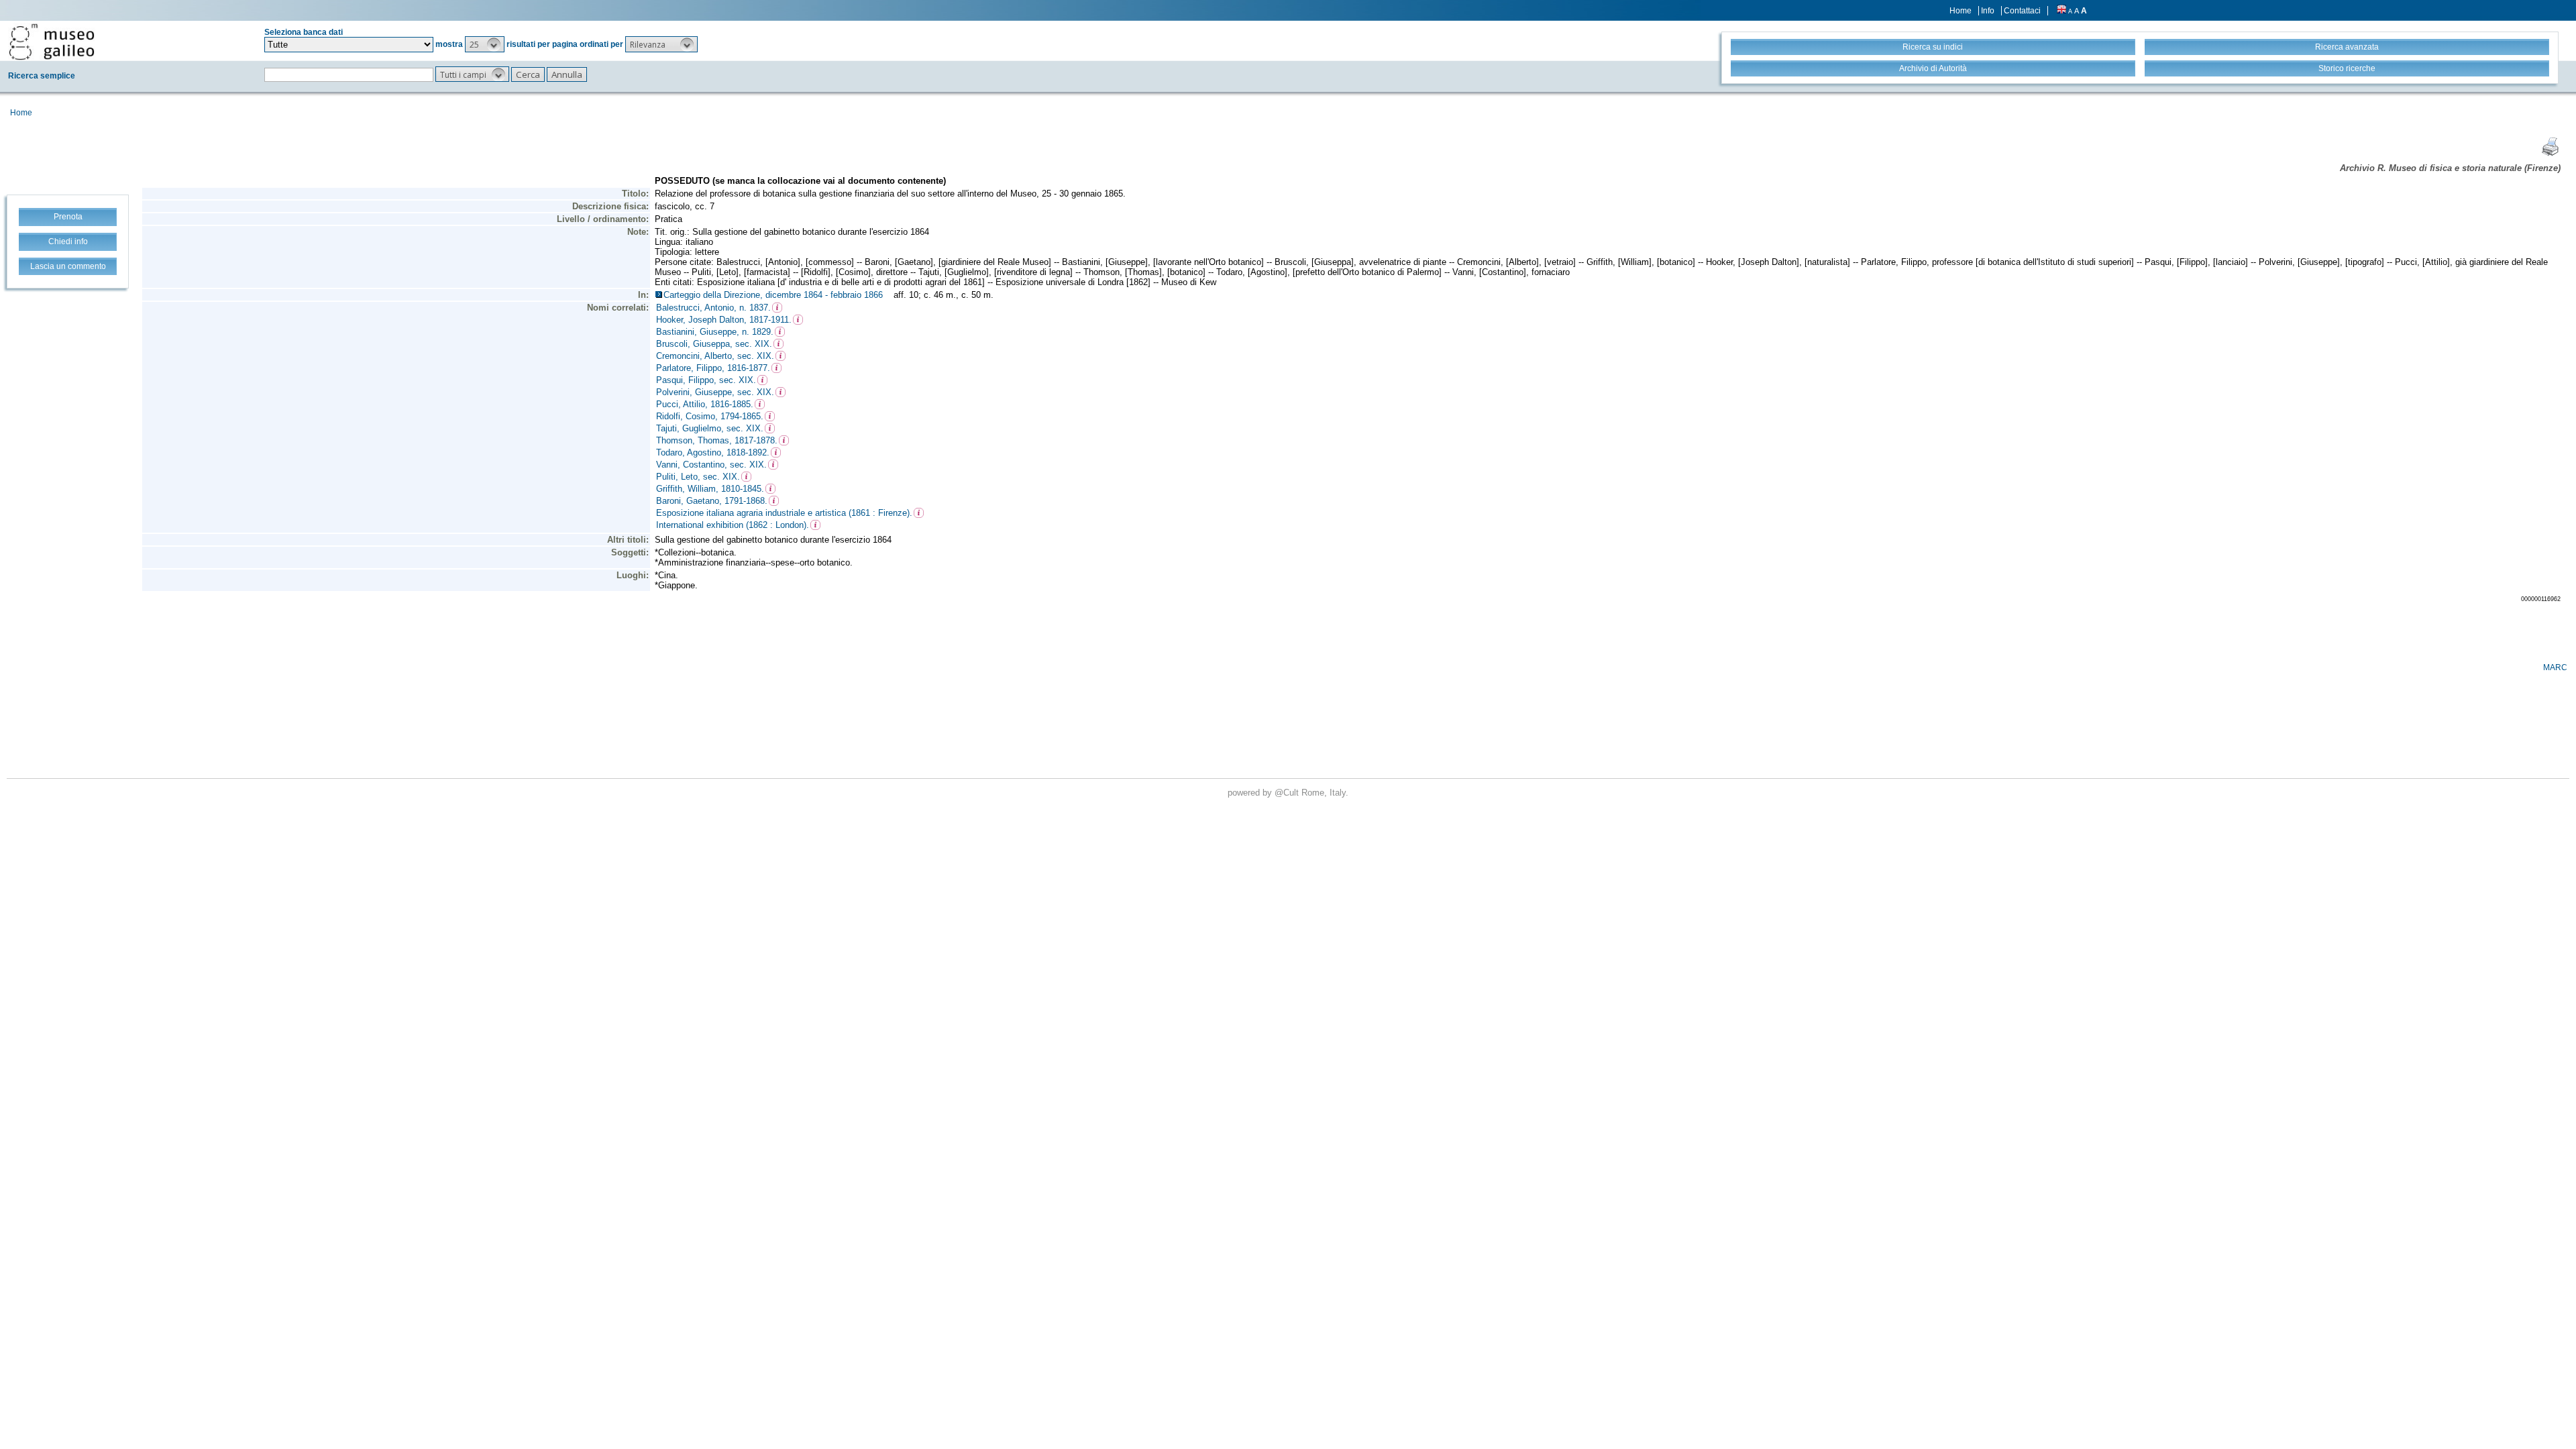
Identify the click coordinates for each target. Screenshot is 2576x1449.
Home (1961, 11)
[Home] (52, 42)
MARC (2555, 667)
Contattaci (2022, 11)
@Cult (1288, 793)
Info (1988, 11)
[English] (2061, 11)
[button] (485, 44)
